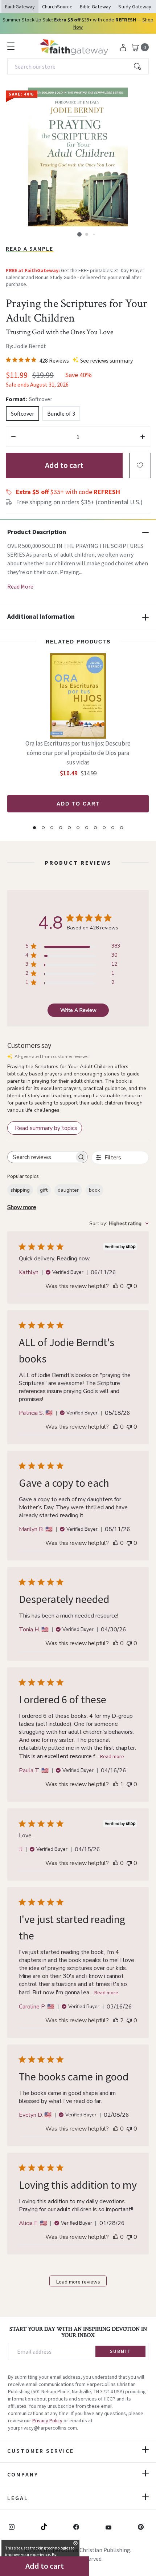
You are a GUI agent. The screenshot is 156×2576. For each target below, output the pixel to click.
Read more (112, 1756)
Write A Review (78, 1010)
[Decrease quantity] (13, 437)
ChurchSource (57, 7)
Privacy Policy (47, 2420)
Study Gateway (135, 7)
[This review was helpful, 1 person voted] (116, 1784)
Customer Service (41, 2451)
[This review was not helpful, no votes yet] (129, 1286)
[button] (79, 234)
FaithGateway (20, 7)
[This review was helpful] (116, 2020)
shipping (20, 1190)
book (95, 1190)
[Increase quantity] (143, 437)
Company (23, 2474)
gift (44, 1190)
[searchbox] (41, 1157)
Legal (18, 2498)
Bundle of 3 (61, 413)
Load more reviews (78, 2282)
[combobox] (78, 66)
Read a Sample (30, 249)
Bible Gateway (95, 7)
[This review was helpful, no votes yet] (116, 1286)
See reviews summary (106, 360)
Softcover (22, 413)
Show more (22, 1207)
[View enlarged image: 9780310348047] (78, 157)
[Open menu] (11, 46)
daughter (68, 1190)
